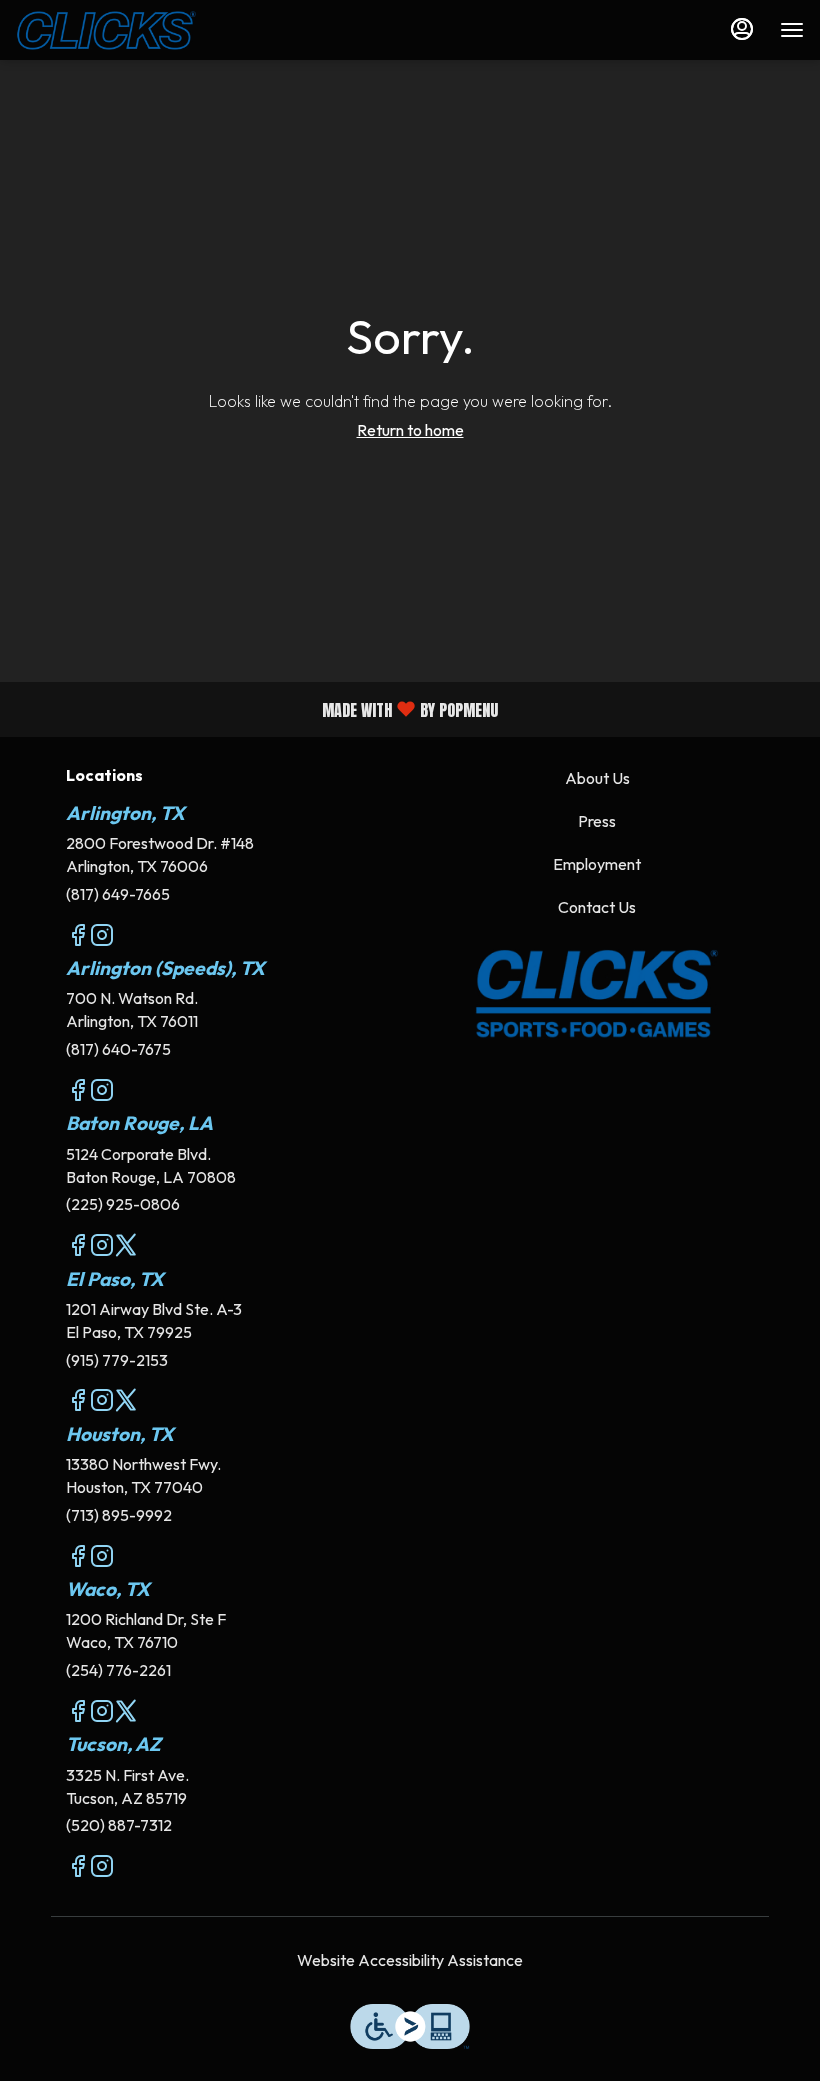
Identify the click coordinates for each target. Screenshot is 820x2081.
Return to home (410, 430)
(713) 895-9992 (119, 1515)
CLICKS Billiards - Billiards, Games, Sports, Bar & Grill (597, 994)
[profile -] (742, 29)
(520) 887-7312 (119, 1825)
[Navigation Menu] (792, 30)
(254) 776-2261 (118, 1670)
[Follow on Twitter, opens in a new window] (126, 1248)
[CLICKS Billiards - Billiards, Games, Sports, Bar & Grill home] (106, 30)
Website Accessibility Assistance (410, 1960)
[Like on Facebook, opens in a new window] (78, 938)
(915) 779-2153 (117, 1360)
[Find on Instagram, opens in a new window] (102, 938)
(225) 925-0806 (123, 1204)
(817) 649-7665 (118, 894)
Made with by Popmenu (256, 708)
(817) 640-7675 (118, 1049)
